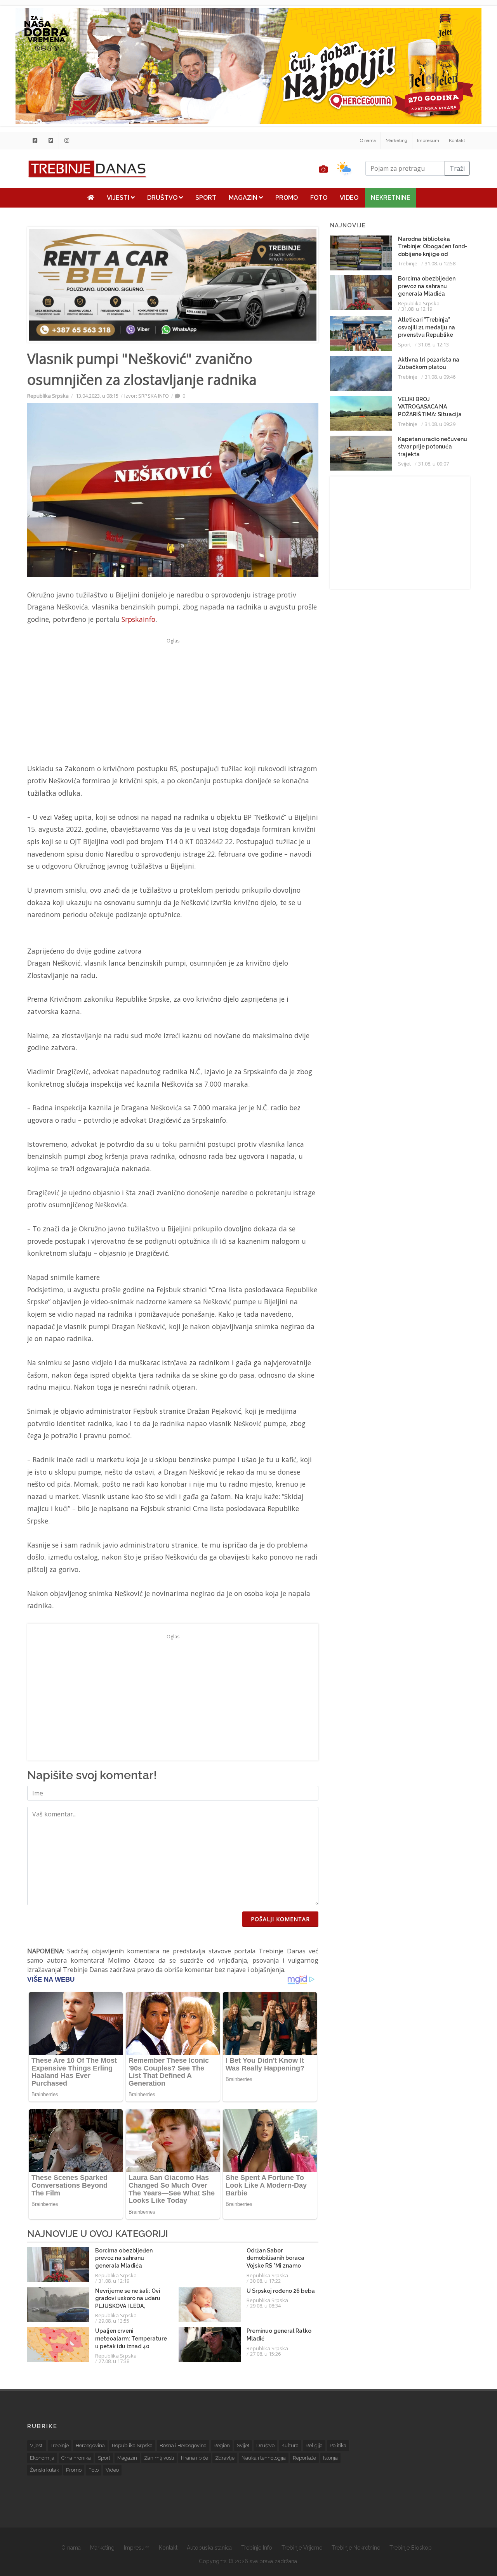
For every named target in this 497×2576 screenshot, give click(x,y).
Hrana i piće (195, 2458)
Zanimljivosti (159, 2458)
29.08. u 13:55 (114, 2321)
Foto (319, 198)
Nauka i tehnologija (264, 2458)
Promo (287, 198)
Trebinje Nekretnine (356, 2548)
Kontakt (457, 140)
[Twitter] (51, 140)
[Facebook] (35, 140)
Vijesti (119, 198)
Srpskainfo (138, 619)
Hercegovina (90, 2445)
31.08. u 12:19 (114, 2281)
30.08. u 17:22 (265, 2281)
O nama (368, 140)
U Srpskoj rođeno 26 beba (281, 2291)
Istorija (330, 2458)
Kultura (290, 2445)
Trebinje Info (257, 2548)
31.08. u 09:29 (440, 424)
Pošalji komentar (280, 1919)
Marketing (396, 140)
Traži (457, 168)
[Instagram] (67, 140)
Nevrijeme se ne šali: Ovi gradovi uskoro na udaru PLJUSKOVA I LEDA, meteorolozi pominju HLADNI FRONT (128, 2306)
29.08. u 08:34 (265, 2306)
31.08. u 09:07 (434, 464)
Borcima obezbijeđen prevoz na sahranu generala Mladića (124, 2258)
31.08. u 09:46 (440, 377)
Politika (338, 2445)
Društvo (163, 198)
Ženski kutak (44, 2470)
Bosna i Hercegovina (183, 2445)
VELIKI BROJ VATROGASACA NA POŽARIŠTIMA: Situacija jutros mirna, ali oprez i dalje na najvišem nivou (430, 414)
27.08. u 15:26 (265, 2354)
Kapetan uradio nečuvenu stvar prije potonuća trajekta (433, 447)
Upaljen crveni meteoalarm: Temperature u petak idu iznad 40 (131, 2338)
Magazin (244, 198)
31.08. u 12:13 (434, 345)
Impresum (428, 140)
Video (349, 198)
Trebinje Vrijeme (302, 2548)
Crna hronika (76, 2458)
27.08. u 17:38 (114, 2361)
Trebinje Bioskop (411, 2548)
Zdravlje (225, 2458)
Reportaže (304, 2458)
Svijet (404, 464)
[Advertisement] (173, 701)
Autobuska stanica (209, 2548)
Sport (206, 198)
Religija (314, 2445)
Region (222, 2445)
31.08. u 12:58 (440, 263)
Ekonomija (42, 2458)
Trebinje (408, 263)
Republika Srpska (48, 396)
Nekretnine (391, 198)
